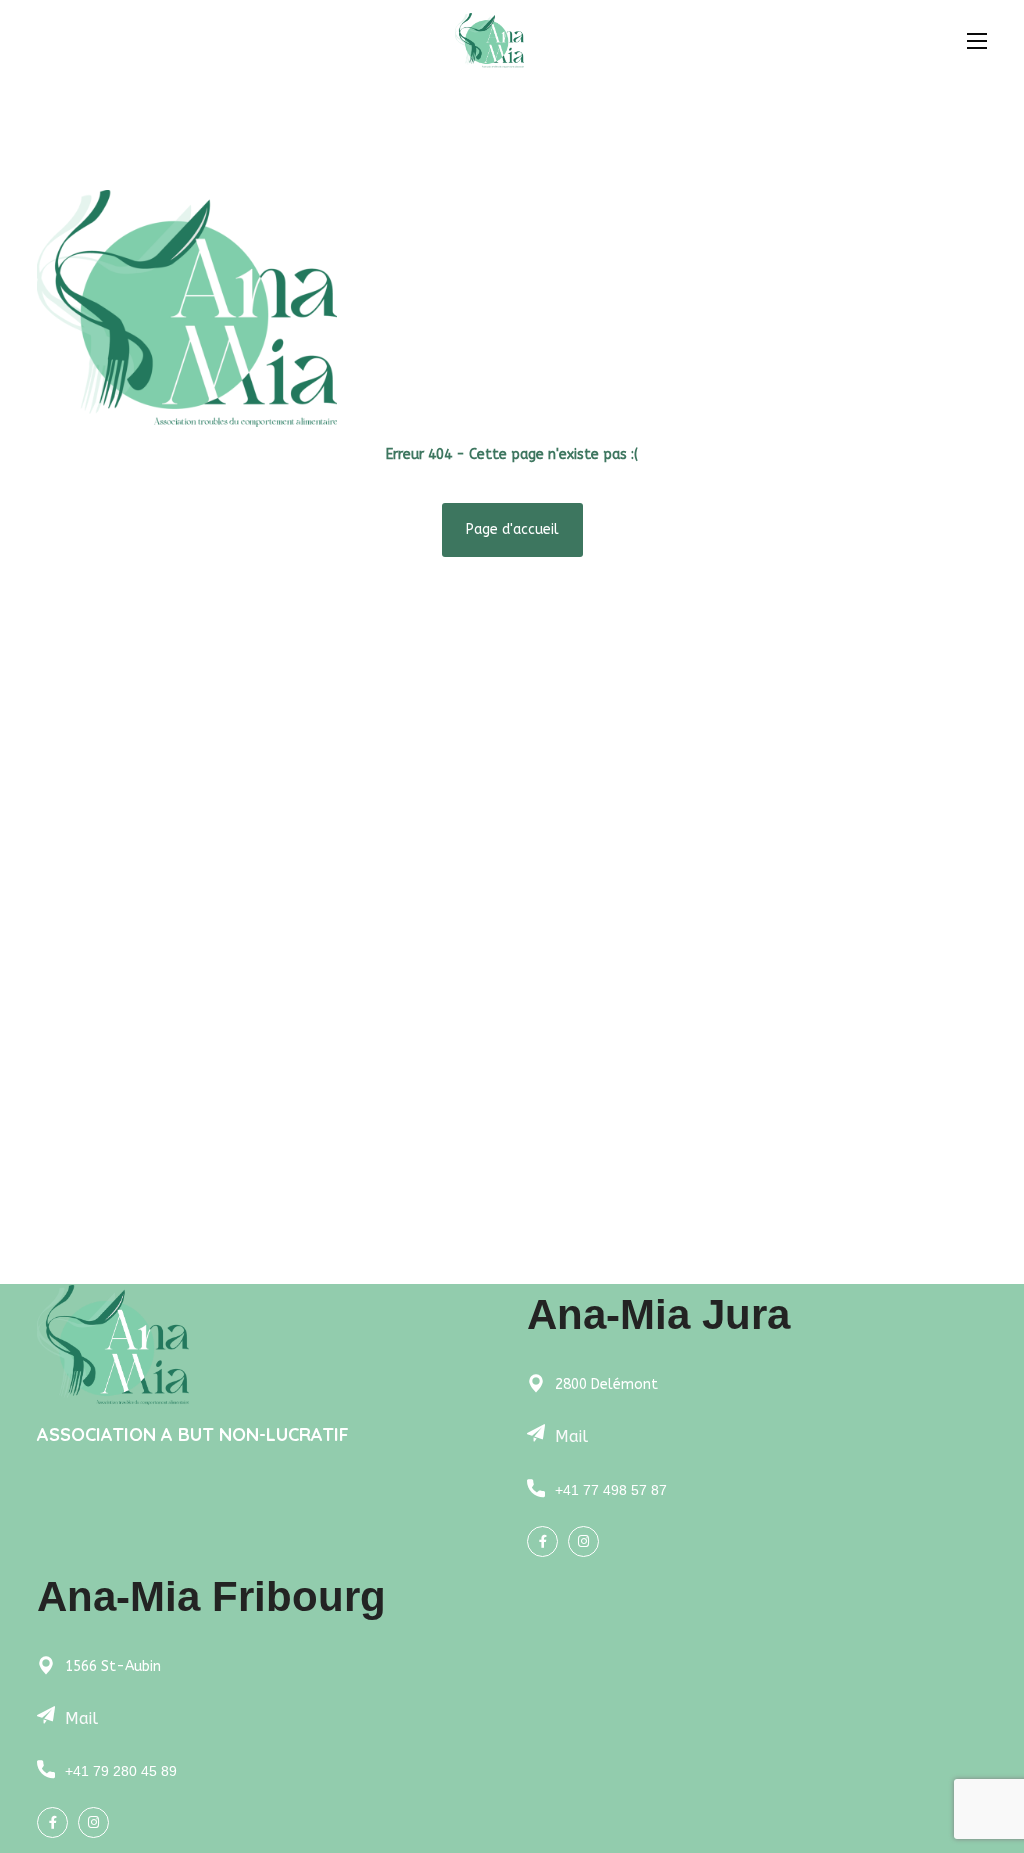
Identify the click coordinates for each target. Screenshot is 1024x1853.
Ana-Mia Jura (658, 1314)
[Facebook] (542, 1541)
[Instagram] (583, 1541)
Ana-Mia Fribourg (211, 1596)
